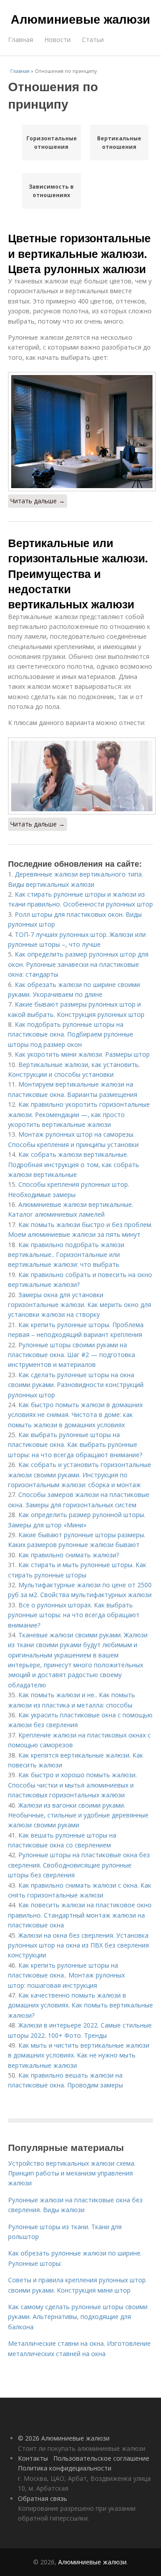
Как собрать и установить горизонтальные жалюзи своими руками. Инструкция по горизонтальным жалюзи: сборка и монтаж (80, 1475)
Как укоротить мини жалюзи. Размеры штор (82, 1054)
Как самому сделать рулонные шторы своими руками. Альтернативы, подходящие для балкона (78, 2317)
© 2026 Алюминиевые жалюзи (64, 2438)
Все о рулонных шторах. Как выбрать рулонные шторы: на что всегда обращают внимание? (74, 1615)
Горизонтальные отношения (51, 143)
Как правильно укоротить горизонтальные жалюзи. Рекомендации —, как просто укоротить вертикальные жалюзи (79, 1114)
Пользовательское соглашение (101, 2458)
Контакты (33, 2458)
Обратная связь (42, 2498)
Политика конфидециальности (65, 2468)
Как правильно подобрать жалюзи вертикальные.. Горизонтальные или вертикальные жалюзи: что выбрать (66, 1255)
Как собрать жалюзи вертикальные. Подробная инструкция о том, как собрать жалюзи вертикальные (74, 1164)
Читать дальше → (38, 501)
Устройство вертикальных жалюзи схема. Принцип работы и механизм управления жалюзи (72, 2173)
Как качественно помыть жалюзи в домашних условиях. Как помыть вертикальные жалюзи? (80, 2005)
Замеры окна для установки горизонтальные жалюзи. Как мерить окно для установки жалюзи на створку (80, 1305)
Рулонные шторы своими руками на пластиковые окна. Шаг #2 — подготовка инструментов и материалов (72, 1355)
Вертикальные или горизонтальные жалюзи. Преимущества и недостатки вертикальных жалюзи (78, 573)
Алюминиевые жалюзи (80, 19)
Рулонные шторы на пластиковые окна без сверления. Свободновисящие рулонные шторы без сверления (79, 1865)
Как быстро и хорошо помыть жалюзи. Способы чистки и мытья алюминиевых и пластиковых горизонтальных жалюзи (72, 1785)
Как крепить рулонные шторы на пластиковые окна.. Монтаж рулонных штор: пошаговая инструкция (66, 1975)
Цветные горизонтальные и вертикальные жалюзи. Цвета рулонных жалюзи (79, 253)
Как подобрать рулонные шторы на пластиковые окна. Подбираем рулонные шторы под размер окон (71, 1034)
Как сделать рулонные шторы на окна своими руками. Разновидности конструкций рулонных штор (76, 1385)
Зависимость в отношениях (51, 191)
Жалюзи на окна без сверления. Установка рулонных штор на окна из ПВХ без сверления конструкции (78, 1945)
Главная (21, 40)
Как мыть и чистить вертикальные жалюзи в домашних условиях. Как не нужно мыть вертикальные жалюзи (79, 2055)
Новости (57, 40)
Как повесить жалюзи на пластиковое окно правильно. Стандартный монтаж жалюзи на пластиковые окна (80, 1915)
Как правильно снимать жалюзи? (69, 1555)
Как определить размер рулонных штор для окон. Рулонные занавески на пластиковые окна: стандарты (78, 964)
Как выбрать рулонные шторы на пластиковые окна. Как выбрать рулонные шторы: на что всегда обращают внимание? (75, 1445)
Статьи (93, 40)
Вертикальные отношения (119, 143)
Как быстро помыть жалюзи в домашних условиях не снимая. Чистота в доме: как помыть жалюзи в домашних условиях (75, 1415)
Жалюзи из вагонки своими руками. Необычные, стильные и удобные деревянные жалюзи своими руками (78, 1815)
